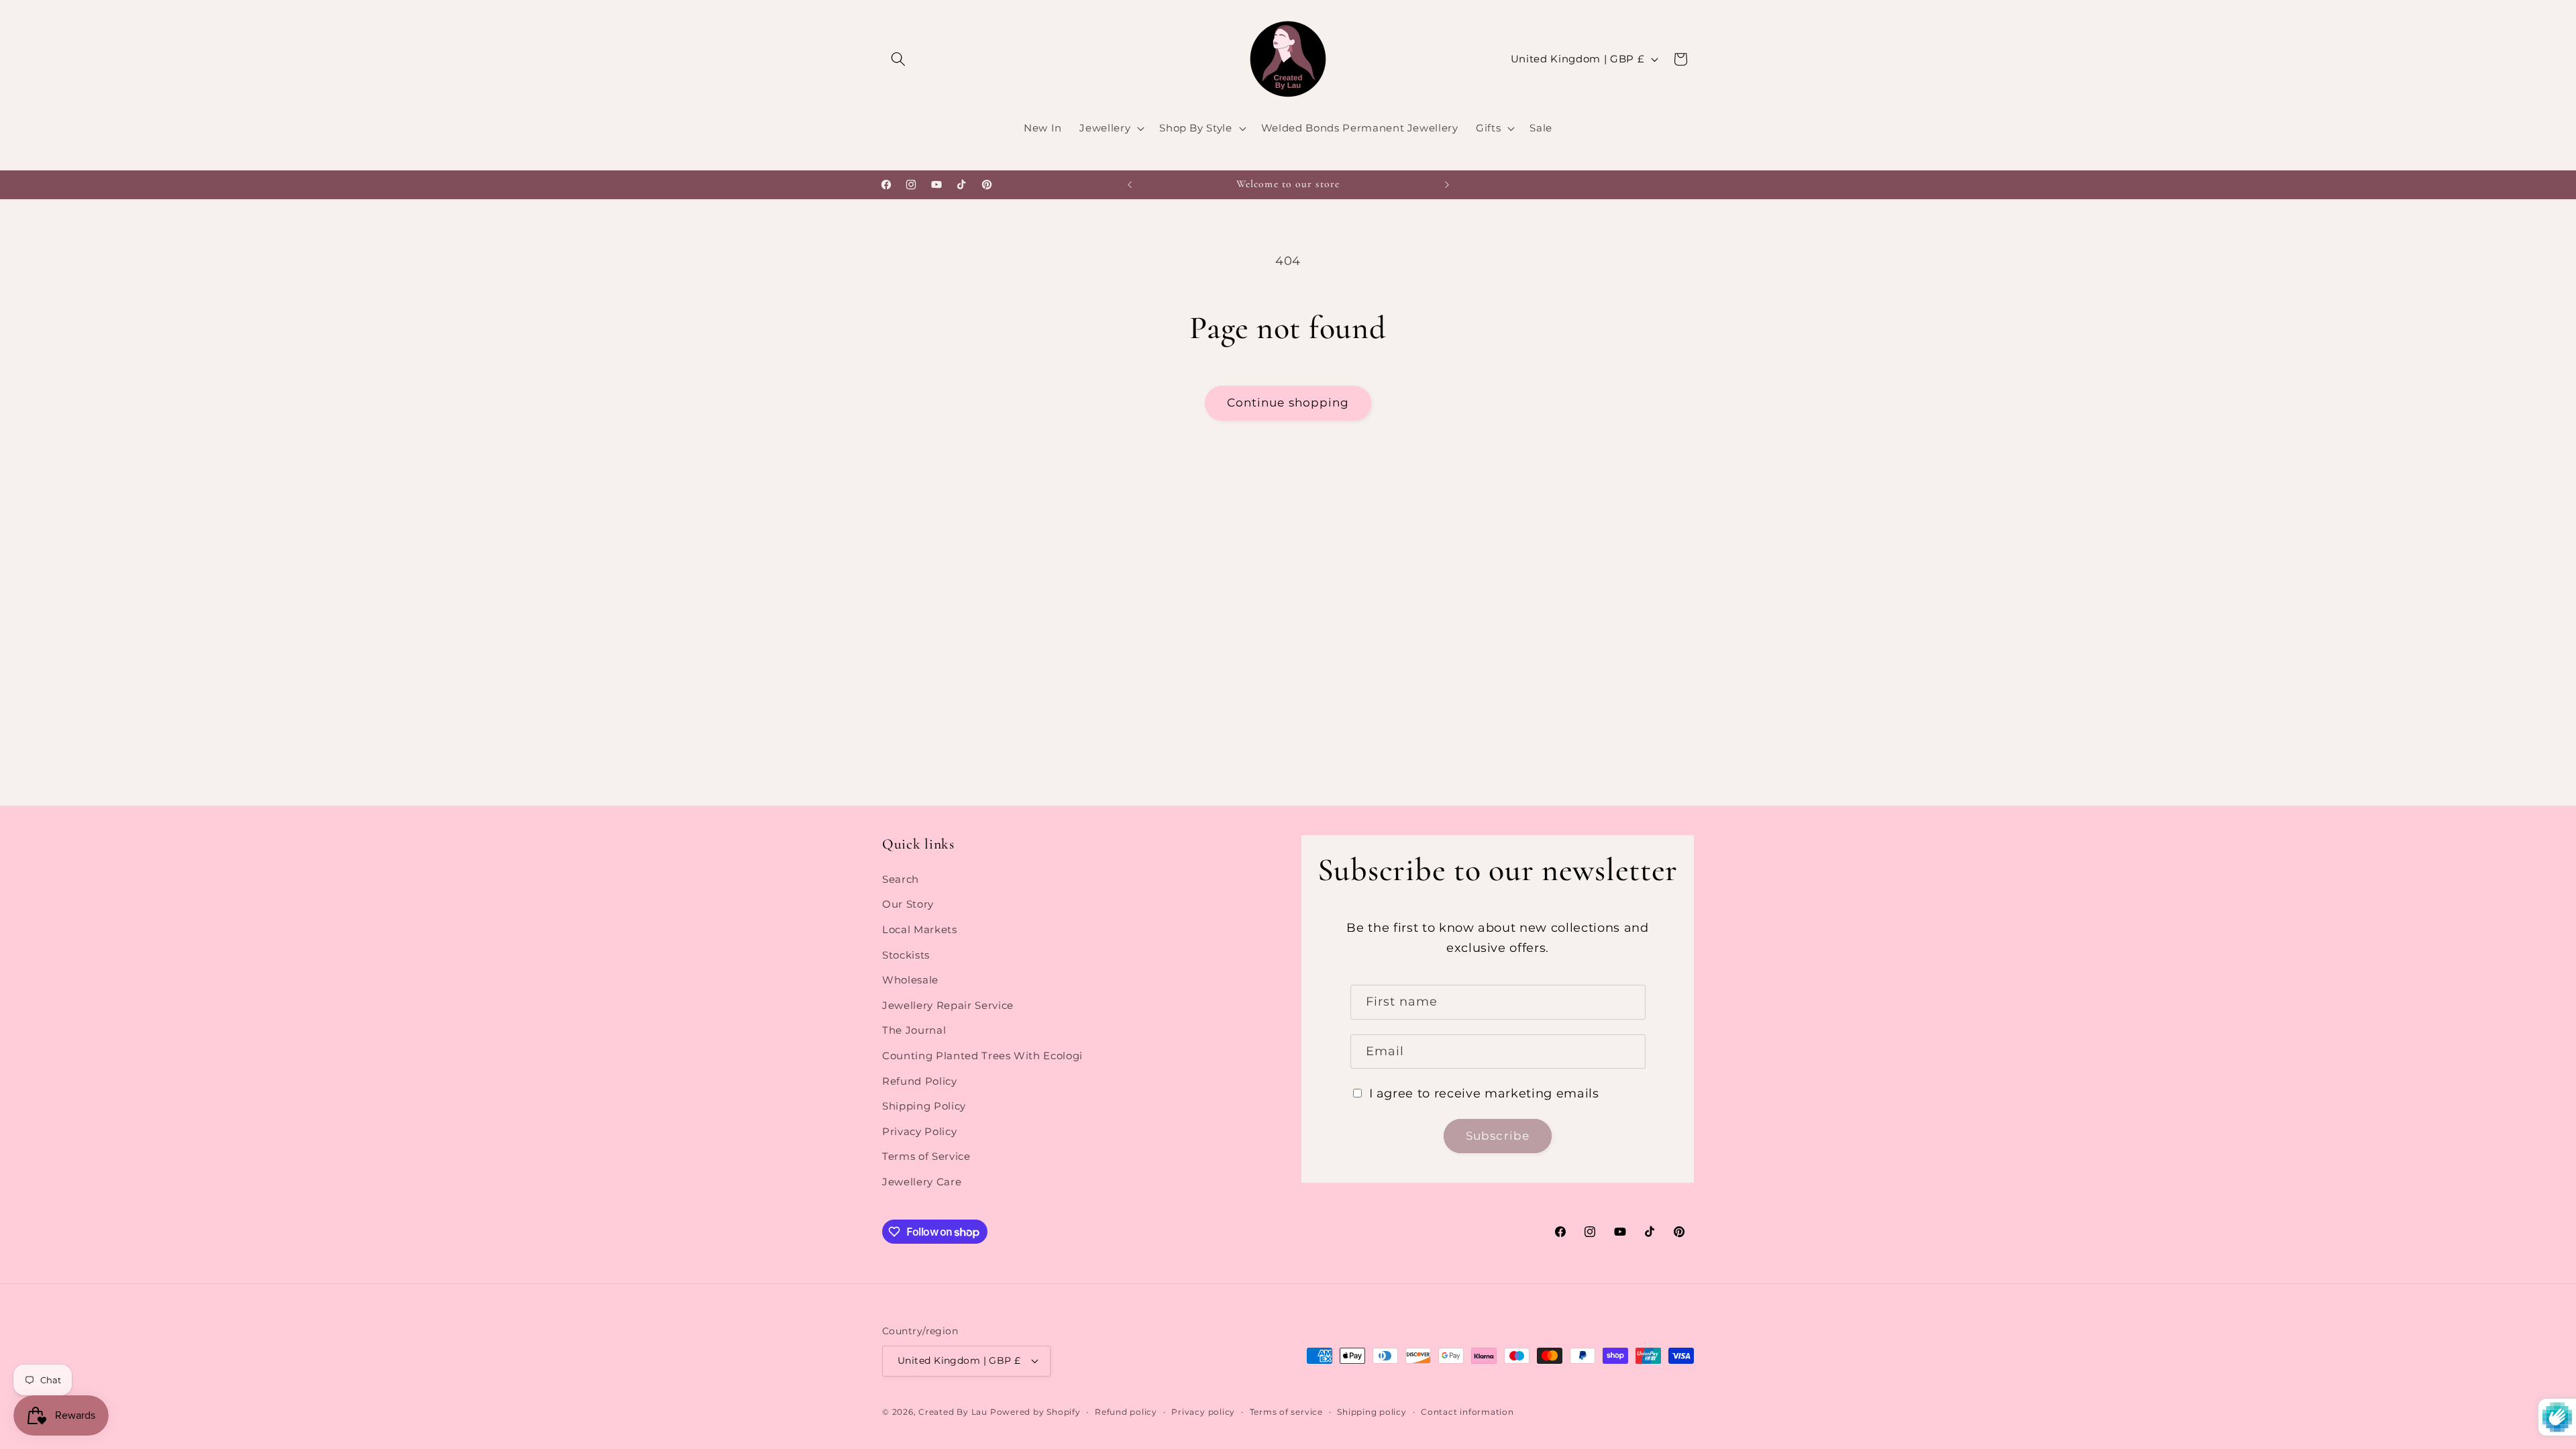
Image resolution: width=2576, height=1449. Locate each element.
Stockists (906, 955)
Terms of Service (926, 1156)
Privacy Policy (919, 1131)
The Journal (914, 1030)
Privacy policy (1203, 1412)
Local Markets (920, 929)
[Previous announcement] (1130, 184)
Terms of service (1286, 1412)
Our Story (908, 904)
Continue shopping (1288, 402)
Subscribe (1498, 1136)
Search (901, 879)
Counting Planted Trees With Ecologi (982, 1056)
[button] (898, 59)
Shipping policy (1372, 1412)
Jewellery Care (922, 1182)
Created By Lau (953, 1412)
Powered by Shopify (1035, 1412)
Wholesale (910, 980)
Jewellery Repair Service (948, 1005)
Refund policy (1126, 1412)
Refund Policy (920, 1081)
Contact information (1467, 1412)
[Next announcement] (1447, 184)
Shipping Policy (924, 1106)
